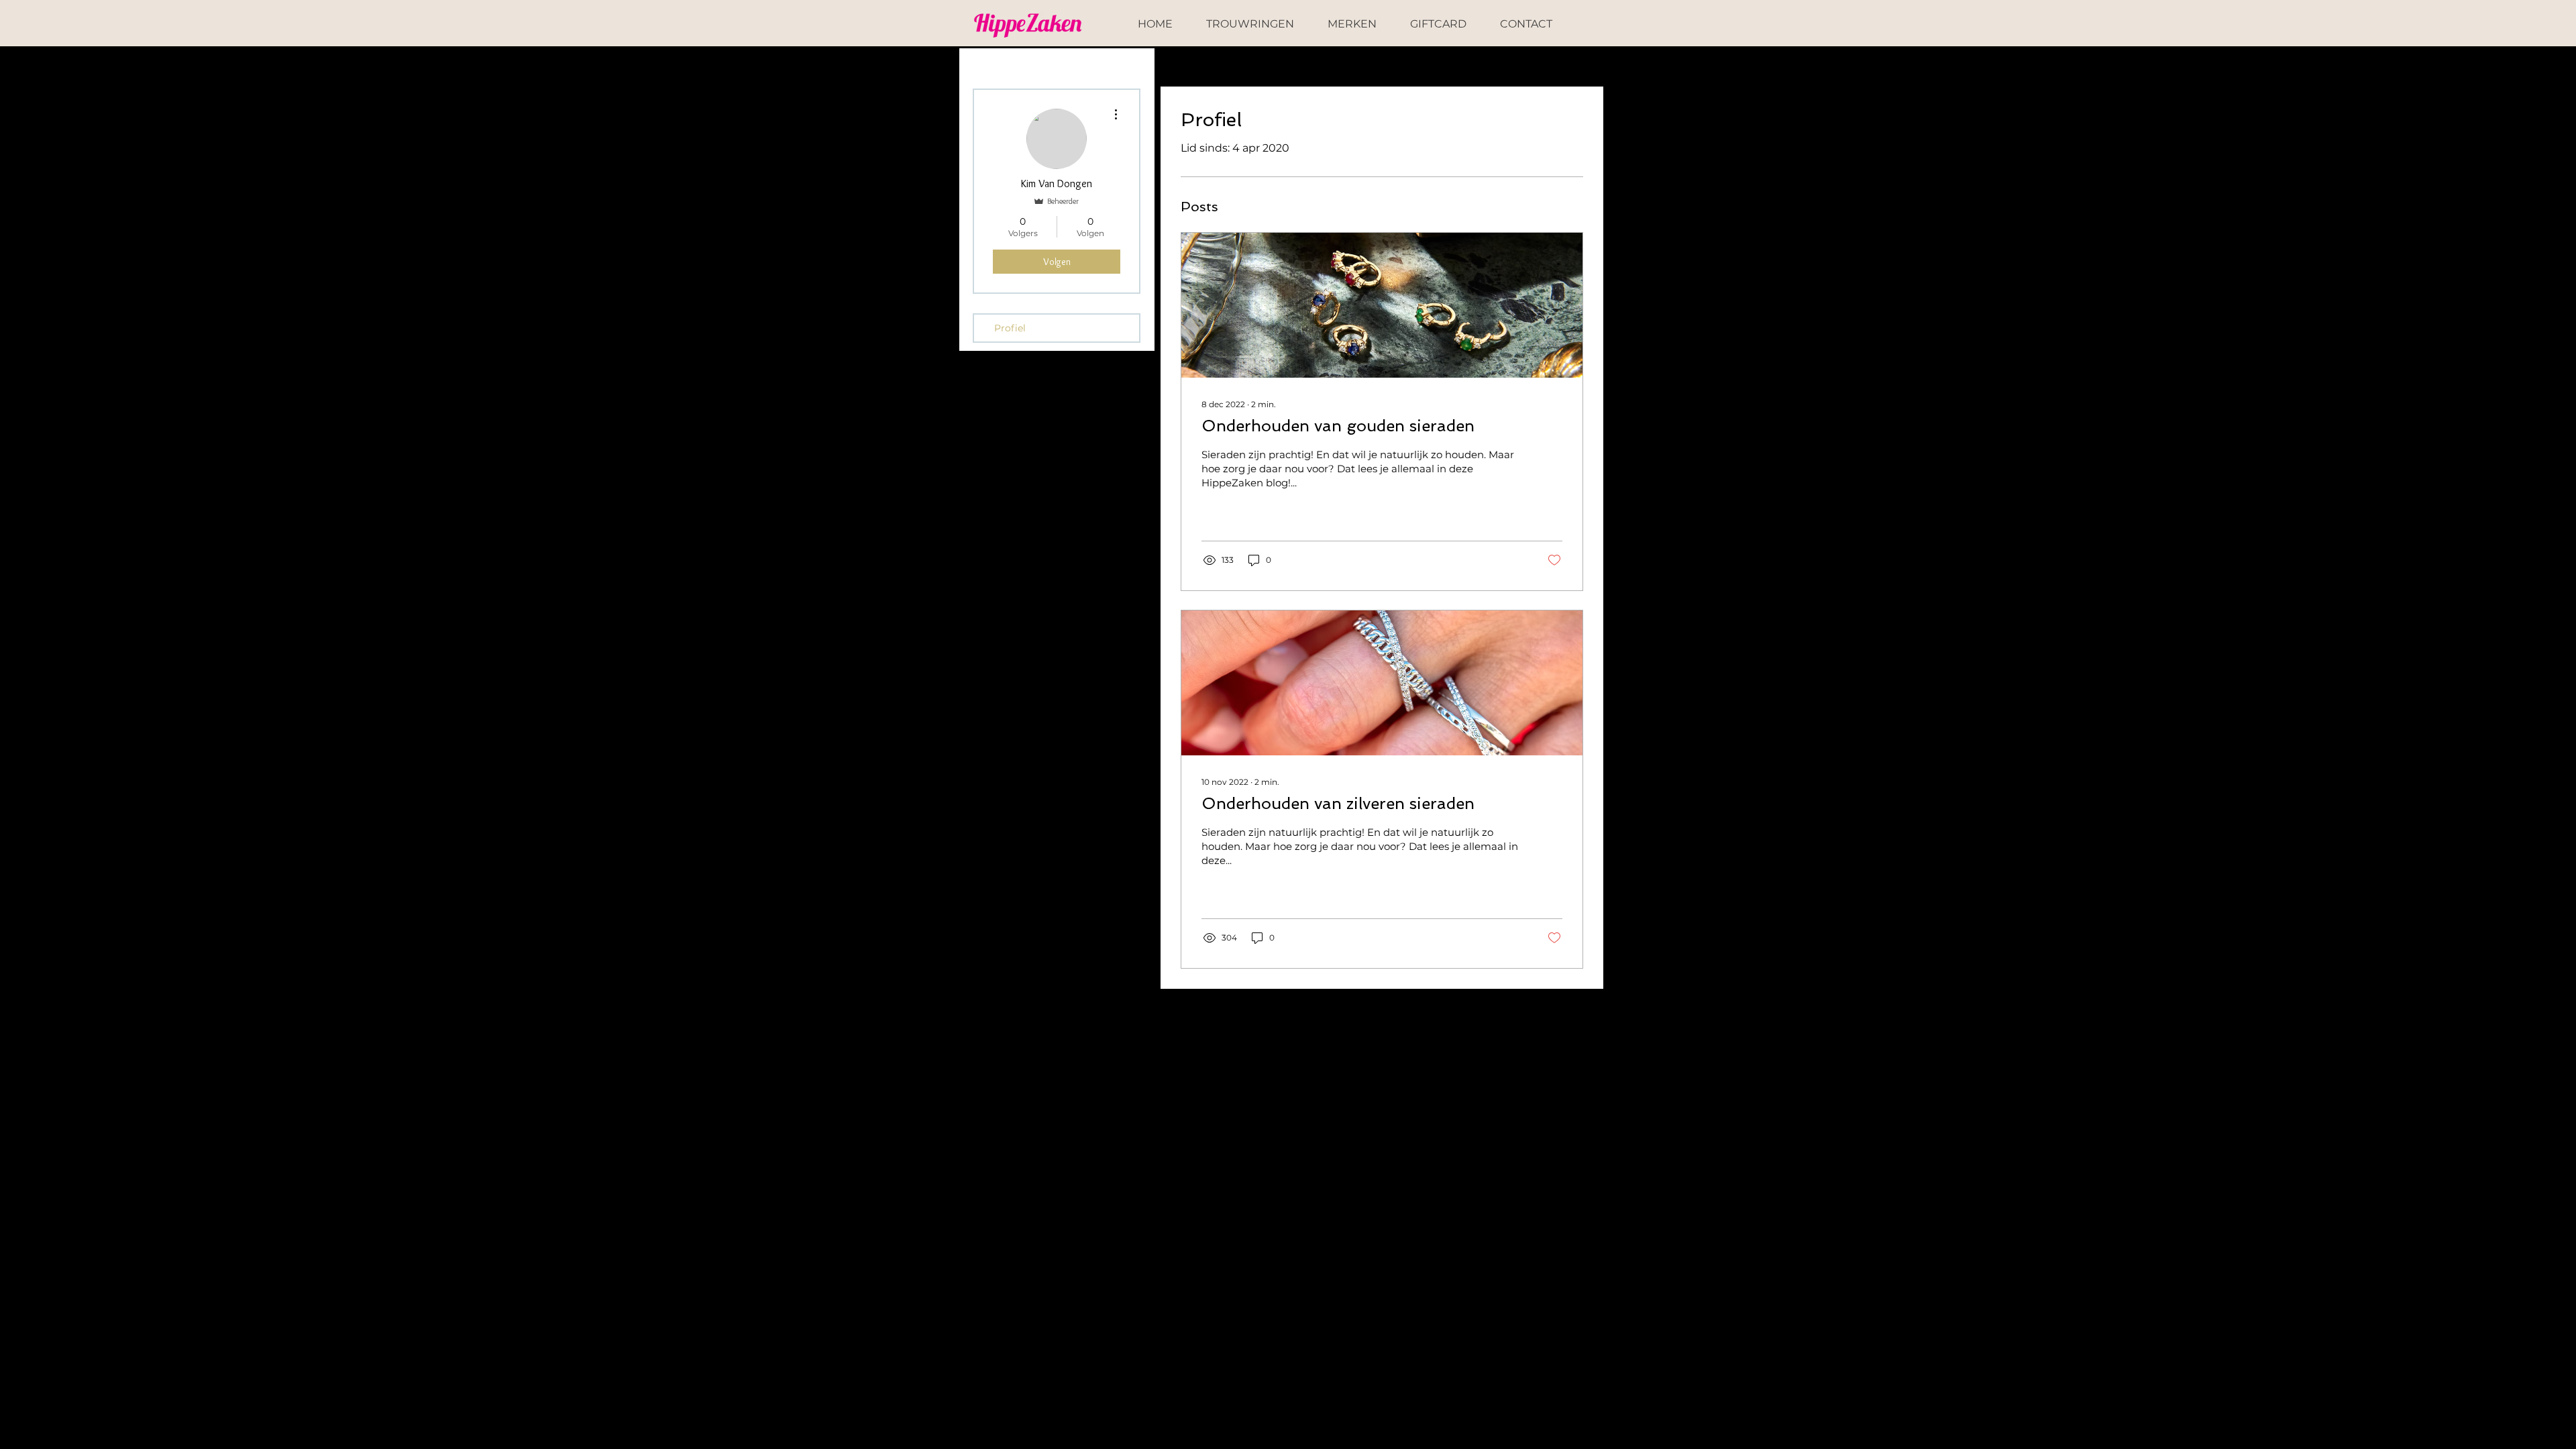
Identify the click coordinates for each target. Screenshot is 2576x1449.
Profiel (1010, 328)
